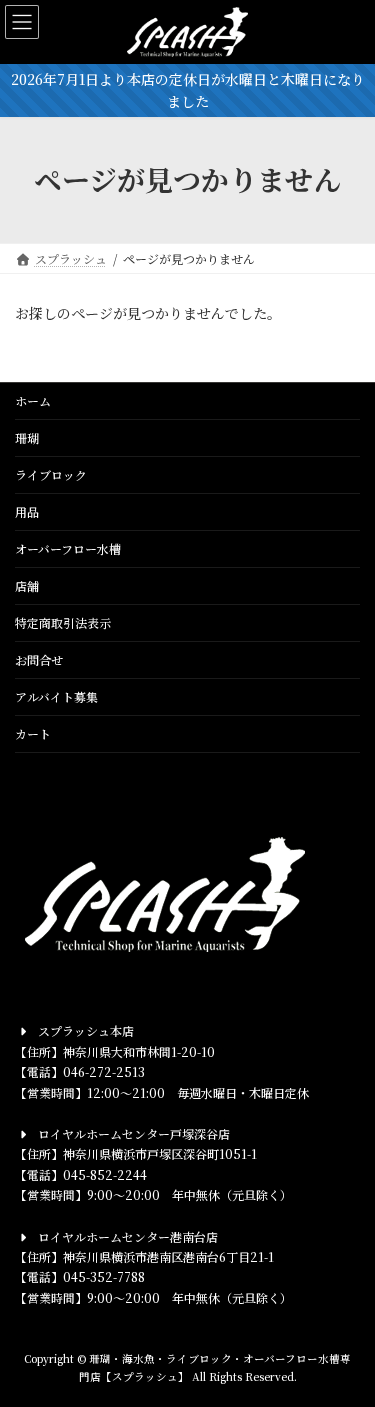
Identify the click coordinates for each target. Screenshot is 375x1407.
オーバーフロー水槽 (68, 548)
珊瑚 (27, 437)
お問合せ (39, 659)
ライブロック (51, 474)
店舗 (27, 585)
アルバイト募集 (56, 696)
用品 (27, 511)
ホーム (33, 400)
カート (33, 733)
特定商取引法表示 (63, 622)
